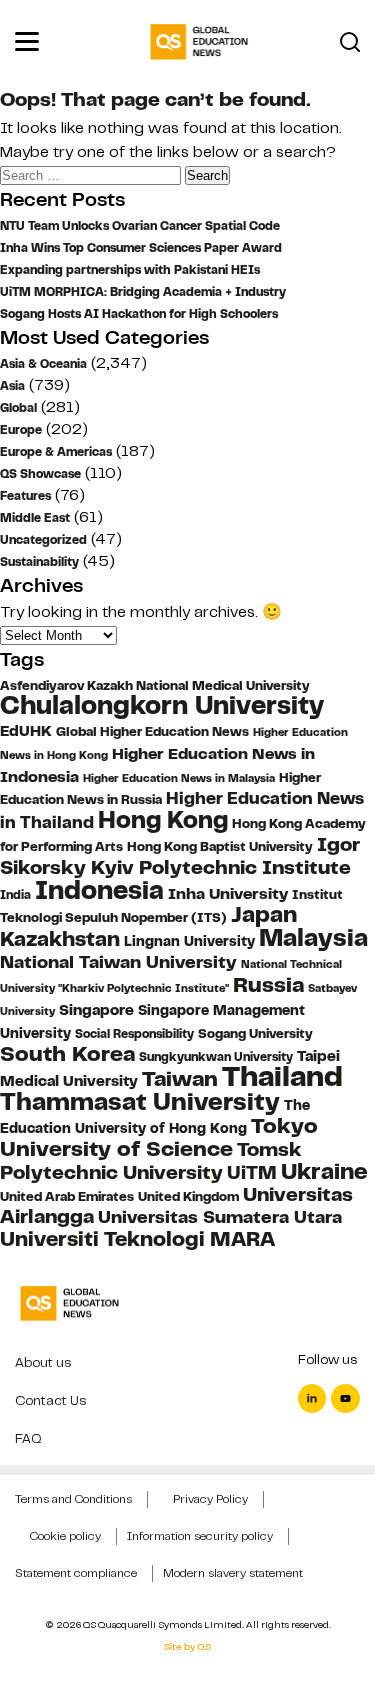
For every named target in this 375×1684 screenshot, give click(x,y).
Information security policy (200, 1536)
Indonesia (99, 890)
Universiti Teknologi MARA (137, 1238)
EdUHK (26, 731)
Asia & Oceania (43, 364)
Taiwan (180, 1078)
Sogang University (255, 1034)
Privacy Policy (210, 1499)
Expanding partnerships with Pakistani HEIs (130, 270)
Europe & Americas (56, 452)
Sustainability (39, 562)
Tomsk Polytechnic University (151, 1161)
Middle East (35, 518)
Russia (268, 985)
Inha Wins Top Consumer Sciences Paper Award (141, 248)
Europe (21, 430)
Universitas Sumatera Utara (220, 1217)
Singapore (96, 1010)
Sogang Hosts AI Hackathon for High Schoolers (139, 314)
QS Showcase (40, 474)
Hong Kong (163, 820)
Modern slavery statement (233, 1573)
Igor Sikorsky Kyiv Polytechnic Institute (180, 855)
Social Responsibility (134, 1034)
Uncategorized (43, 540)
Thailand (282, 1076)
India (15, 895)
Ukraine (324, 1171)
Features (25, 496)
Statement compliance (76, 1573)
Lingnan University (189, 941)
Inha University (228, 893)
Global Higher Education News (152, 732)
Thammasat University (140, 1101)
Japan (264, 914)
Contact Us (50, 1400)
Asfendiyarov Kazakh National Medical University (155, 686)
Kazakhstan (60, 939)
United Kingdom (188, 1196)
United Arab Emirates (67, 1197)
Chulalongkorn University (162, 705)
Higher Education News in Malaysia (179, 778)
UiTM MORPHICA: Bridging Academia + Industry (143, 292)
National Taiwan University (118, 962)
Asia (12, 386)
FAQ (28, 1438)
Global (18, 408)
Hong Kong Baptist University (220, 847)
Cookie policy (65, 1536)
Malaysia (313, 937)
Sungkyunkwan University (216, 1057)
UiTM (252, 1173)
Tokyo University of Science (159, 1137)
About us (43, 1362)
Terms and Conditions (73, 1499)
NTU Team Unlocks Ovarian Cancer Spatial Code (140, 226)
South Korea (67, 1054)
